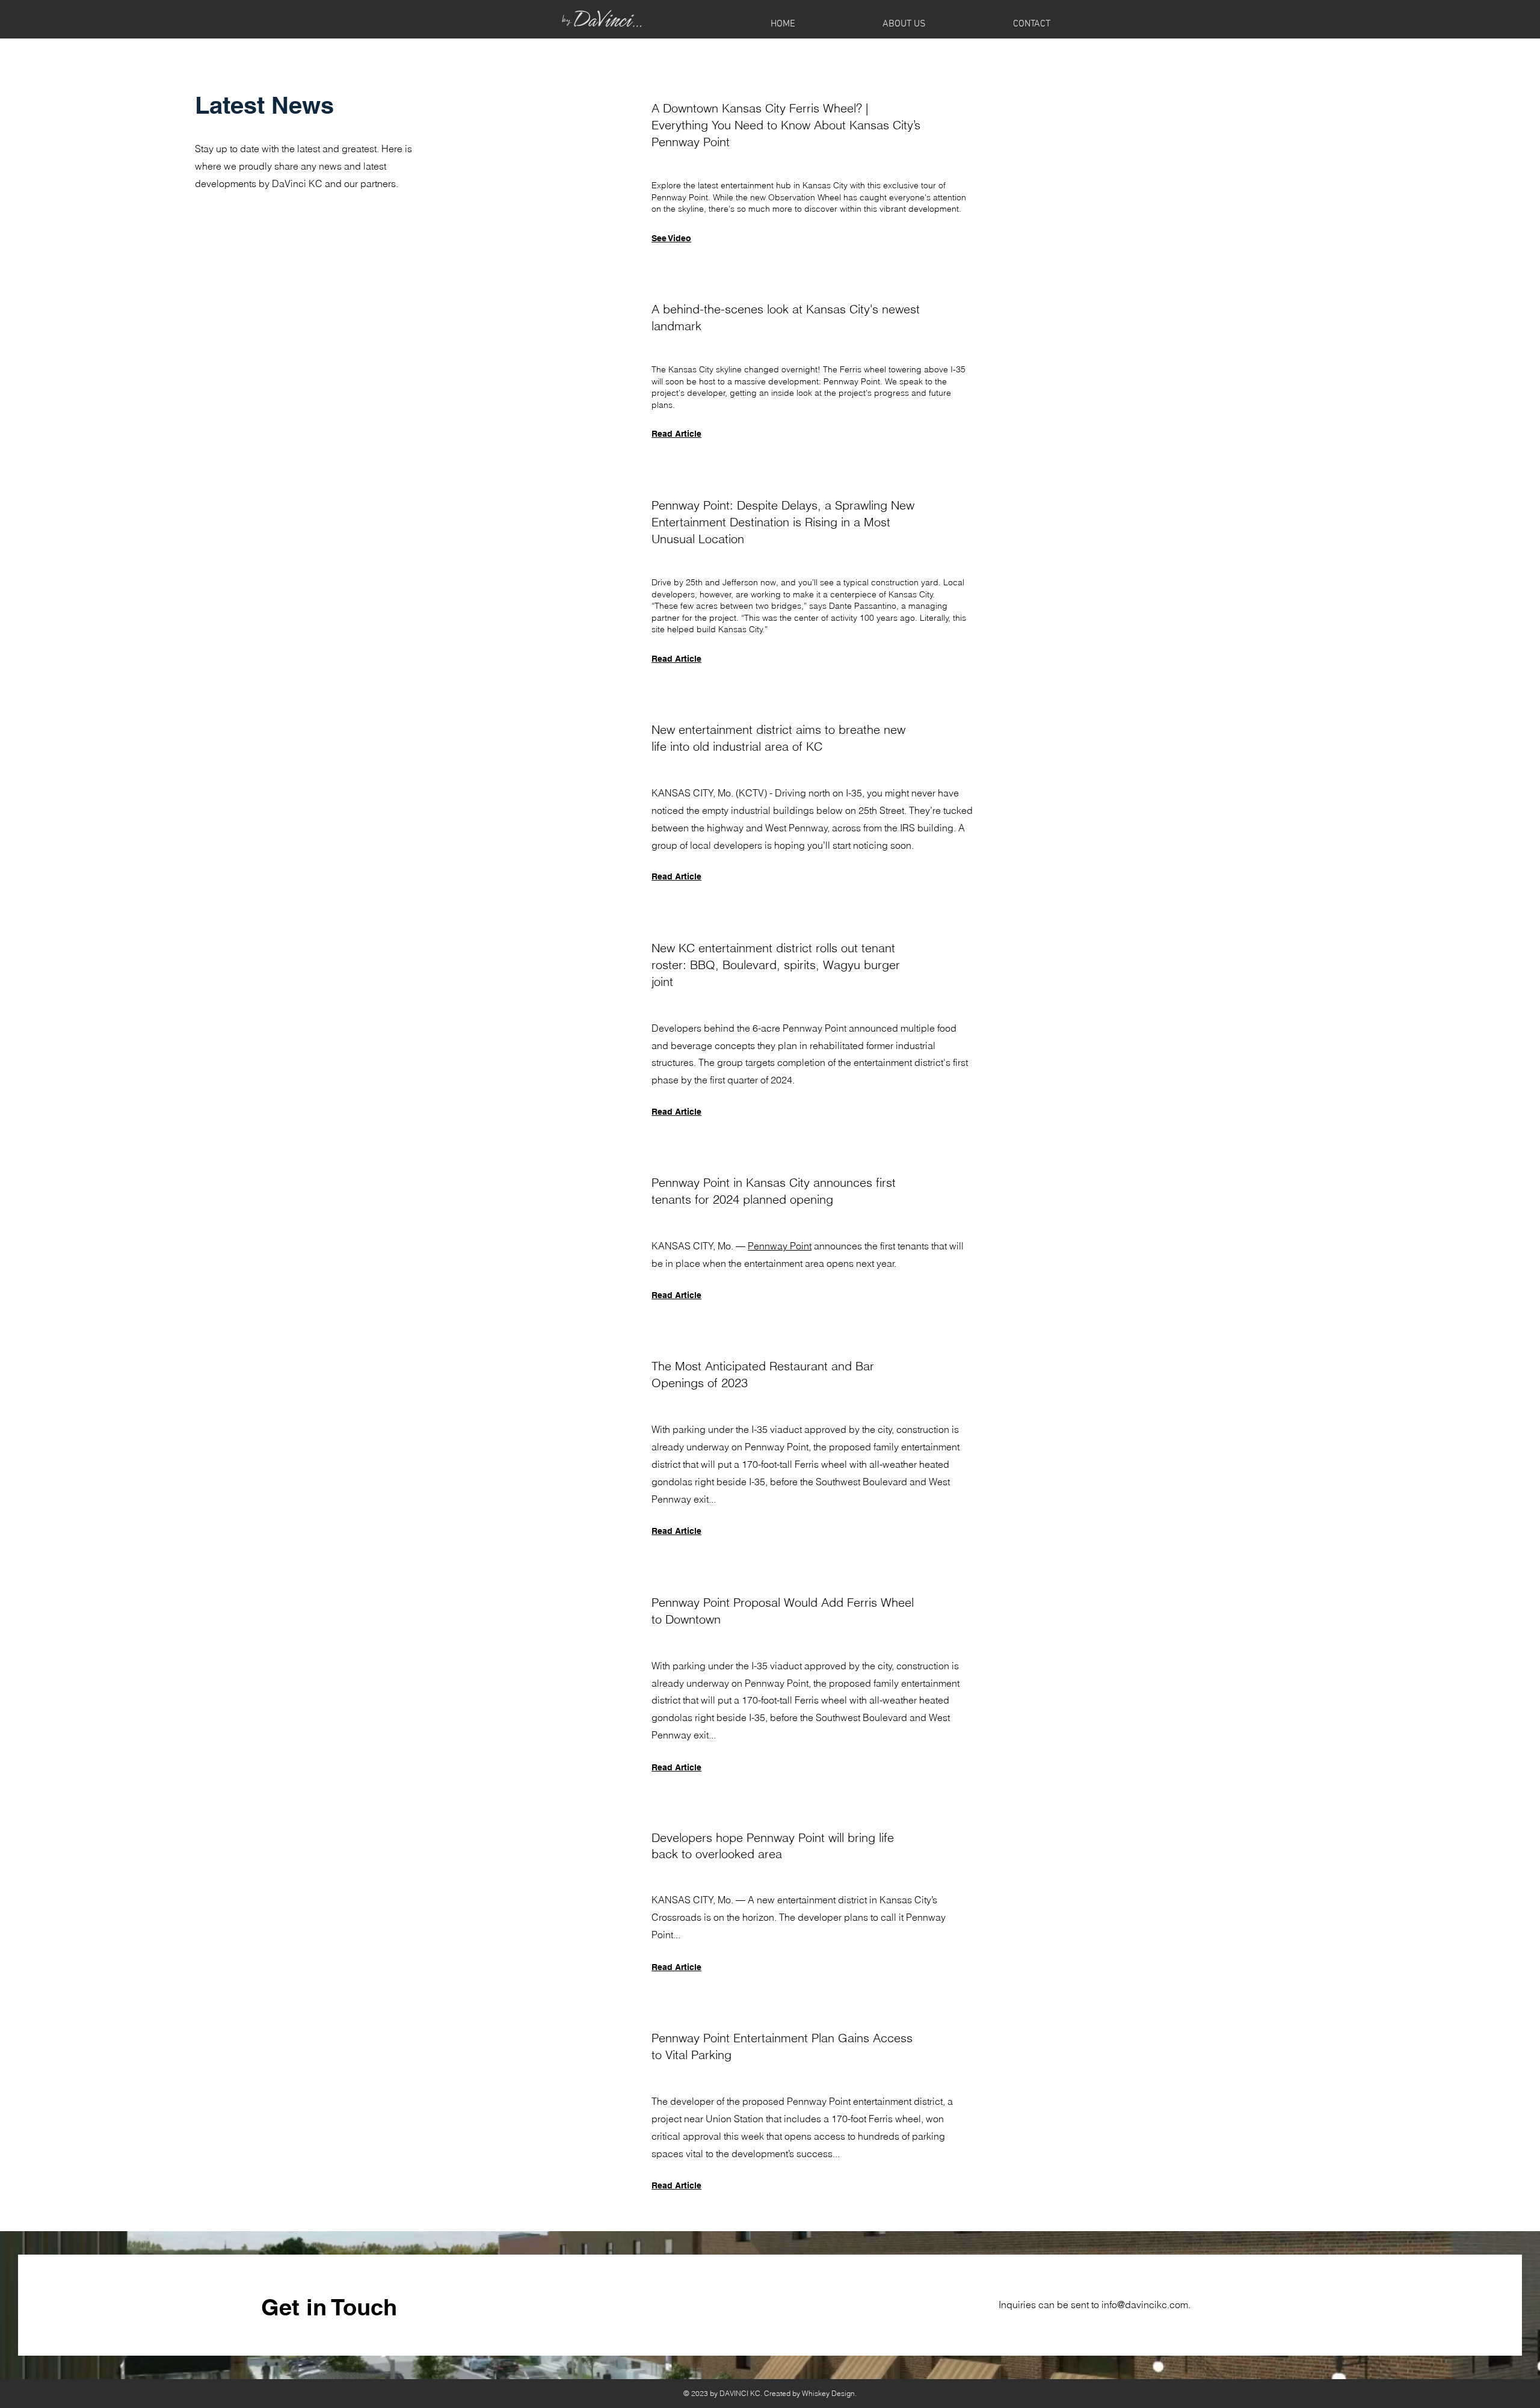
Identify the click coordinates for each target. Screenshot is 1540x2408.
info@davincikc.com (1145, 2305)
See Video (671, 238)
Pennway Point (780, 1246)
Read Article (676, 876)
